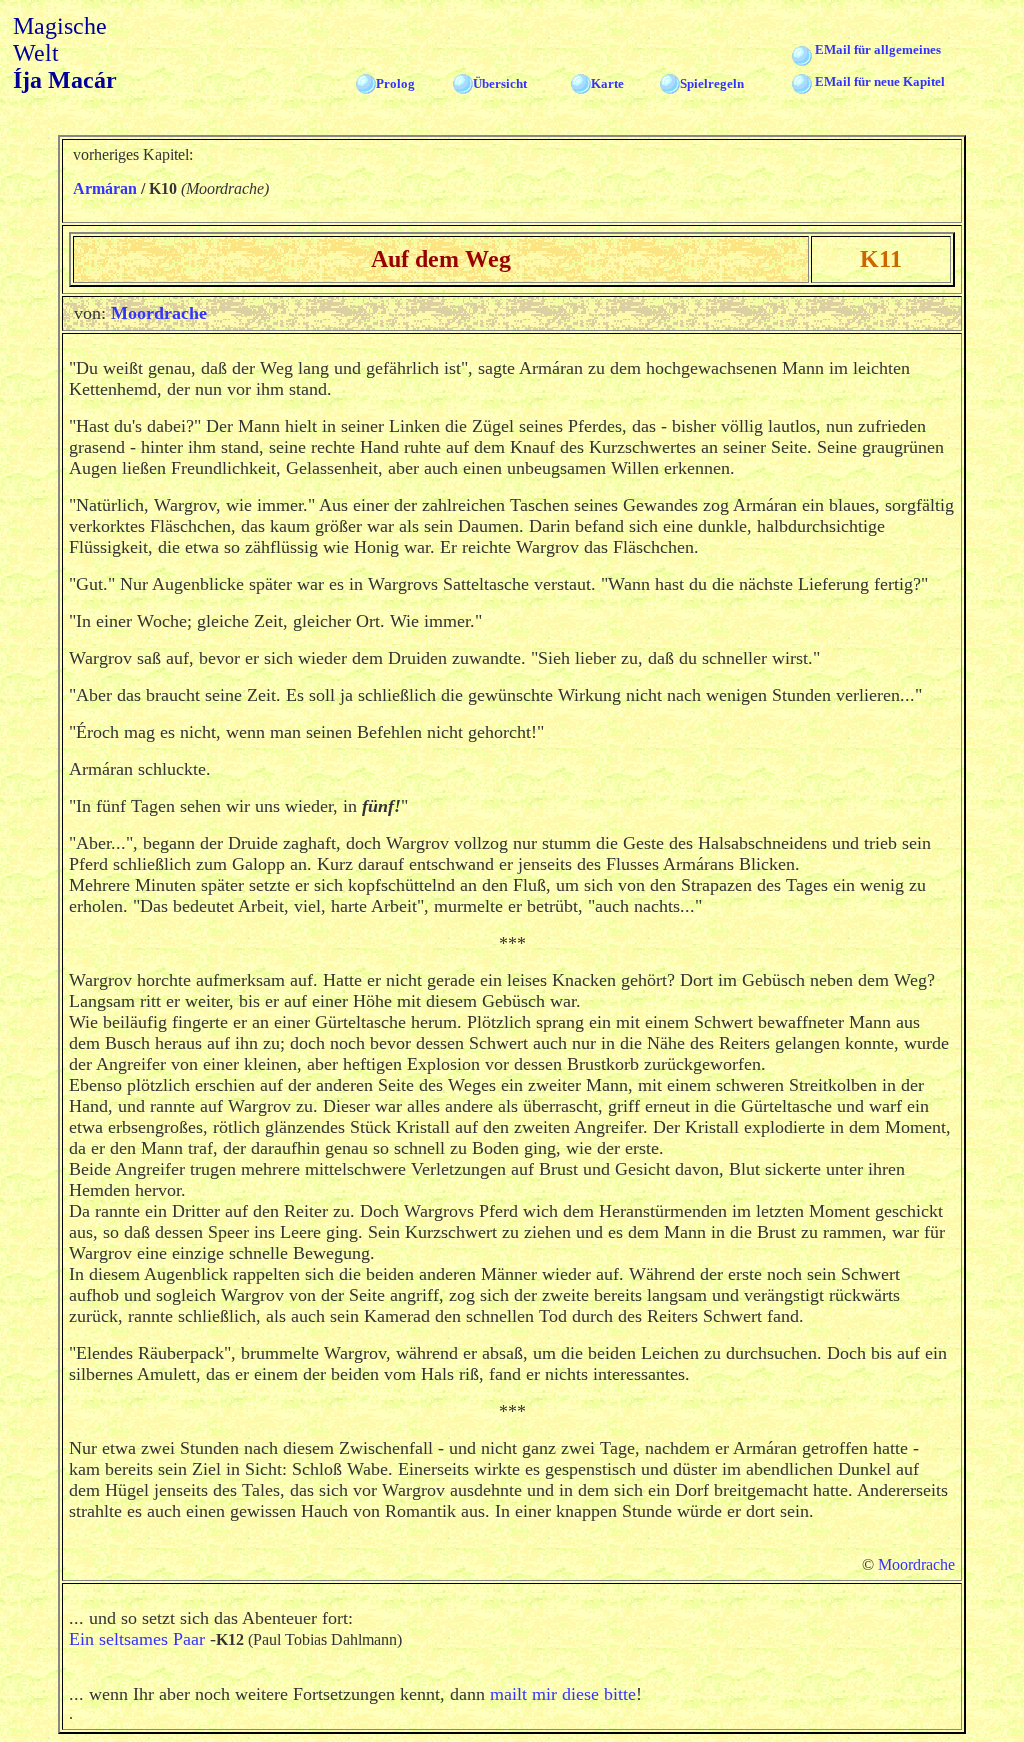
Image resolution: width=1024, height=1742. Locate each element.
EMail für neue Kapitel (880, 81)
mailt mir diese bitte (563, 1694)
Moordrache (159, 313)
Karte (607, 83)
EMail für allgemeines (878, 49)
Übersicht (500, 83)
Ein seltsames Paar (137, 1639)
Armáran (105, 188)
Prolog (395, 83)
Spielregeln (712, 83)
